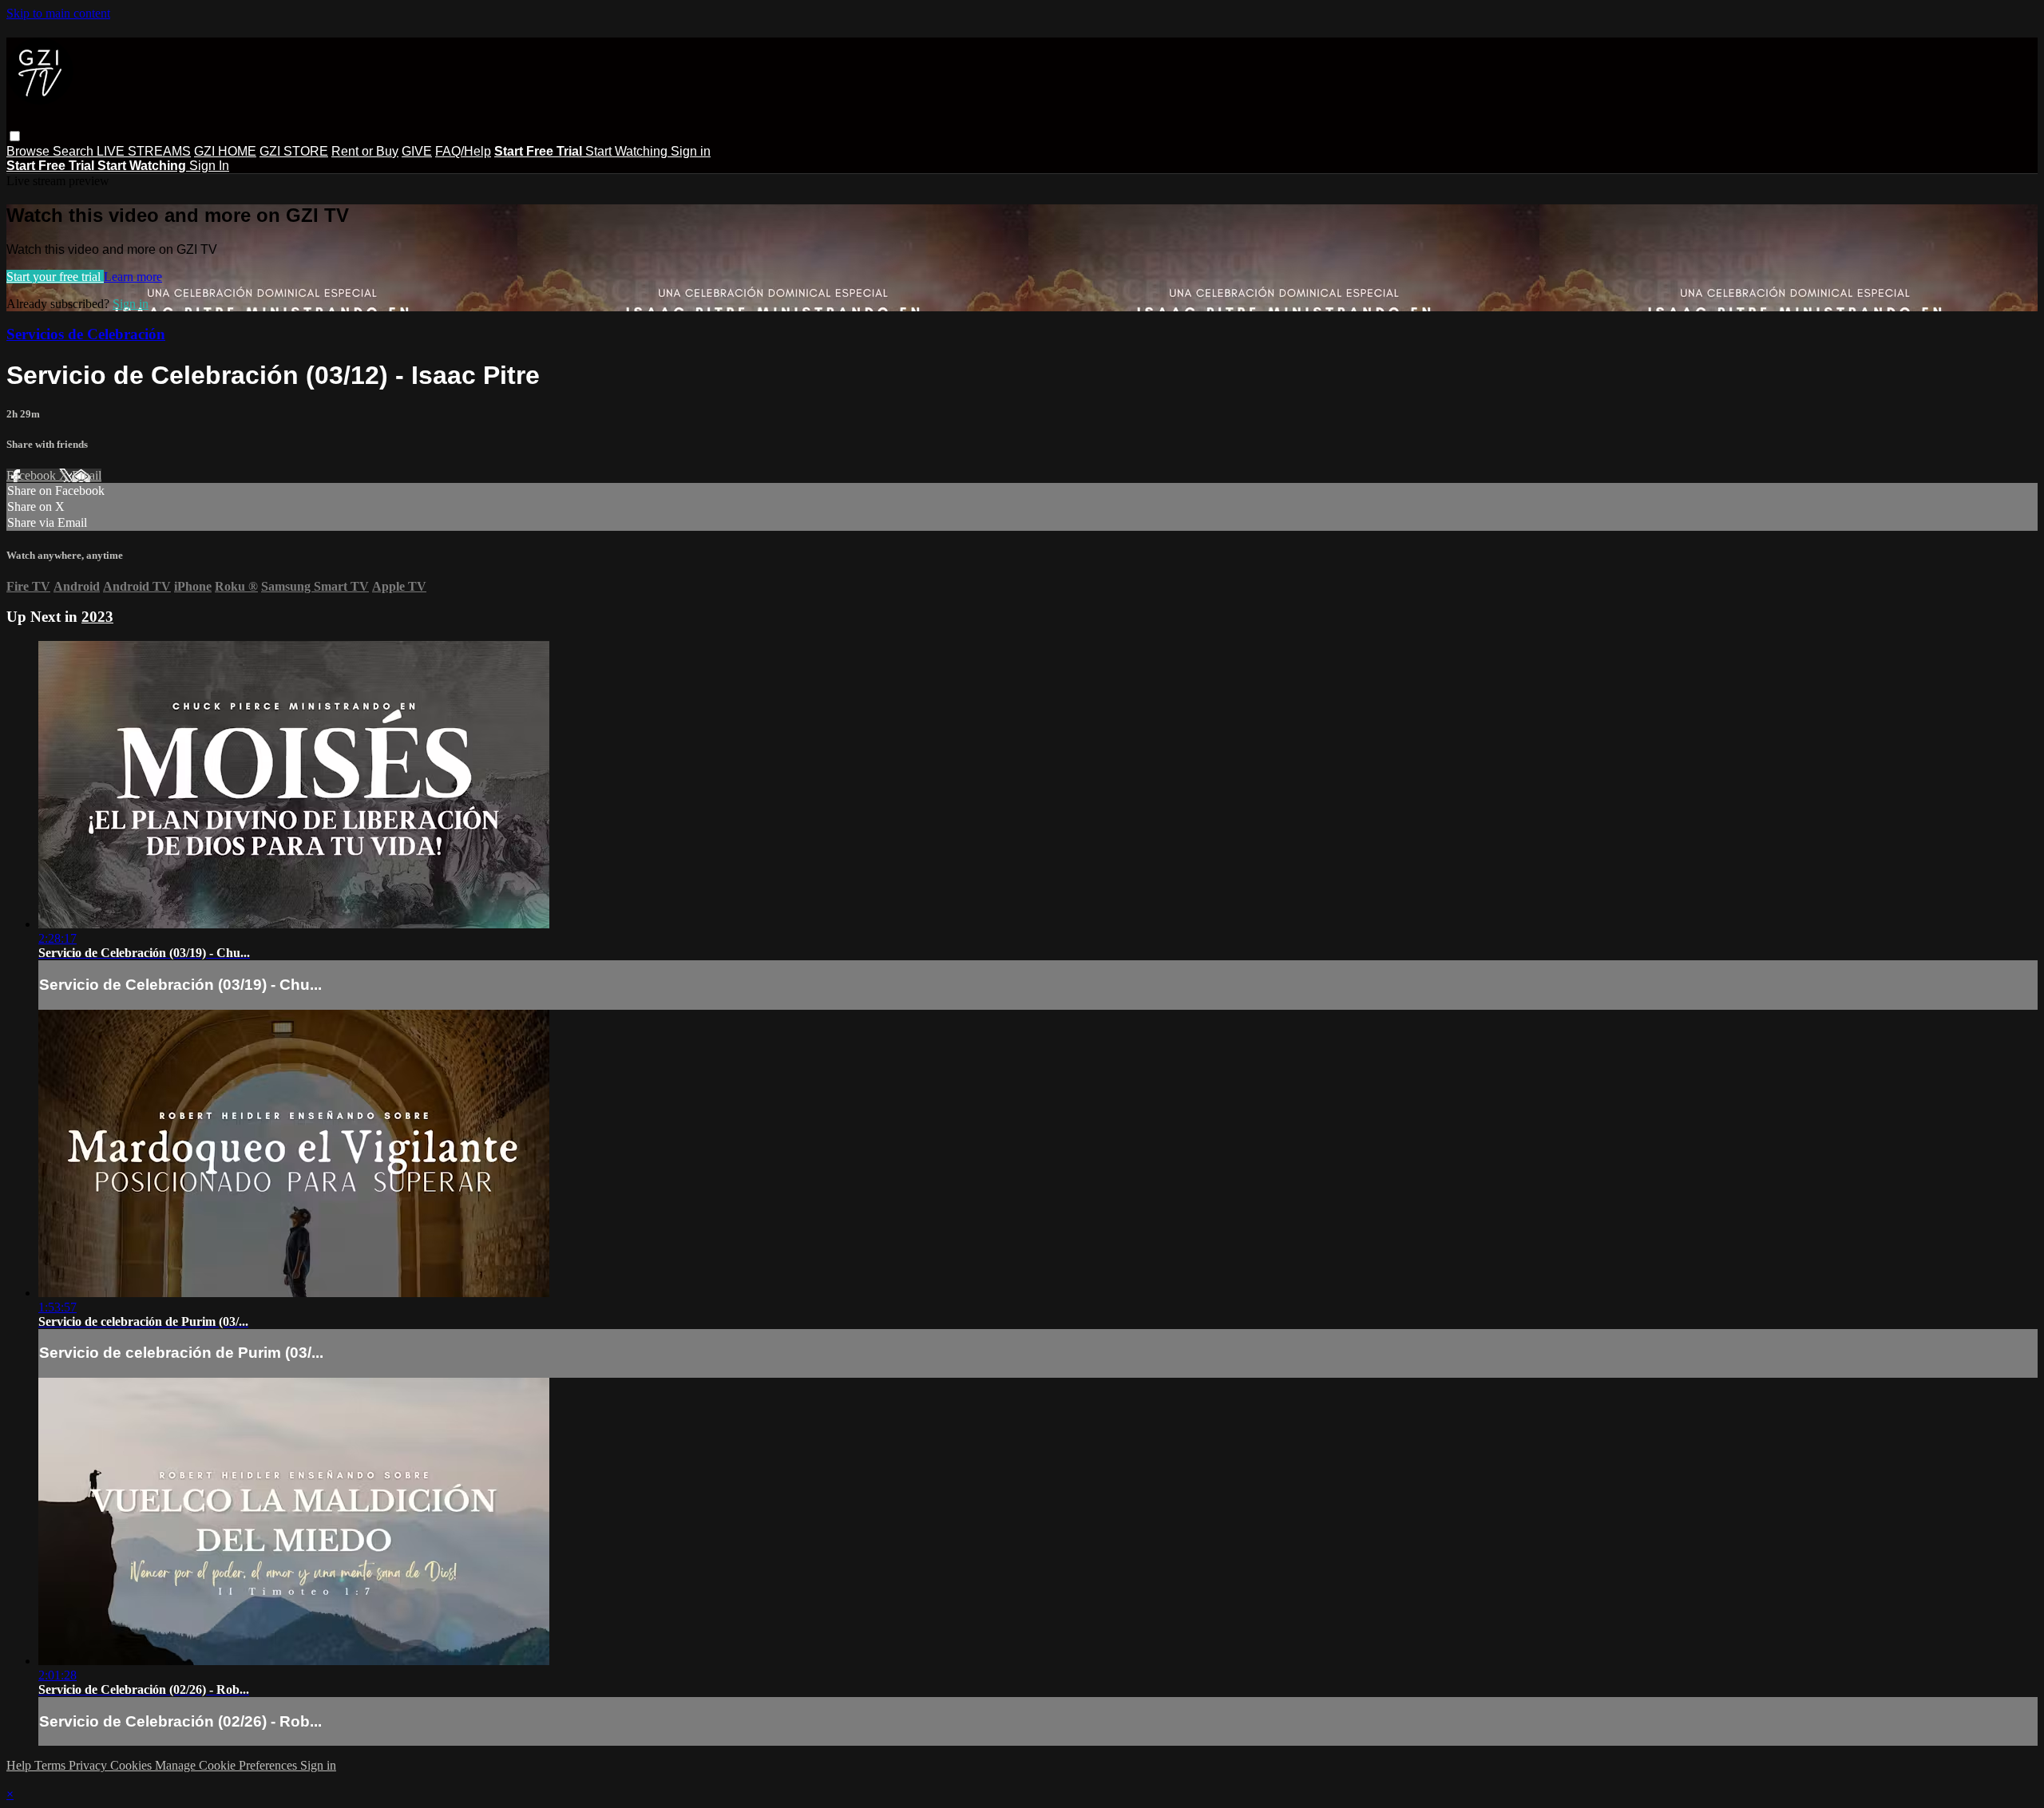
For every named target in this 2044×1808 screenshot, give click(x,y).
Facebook (33, 475)
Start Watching (628, 151)
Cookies (133, 1765)
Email (87, 475)
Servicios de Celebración (86, 334)
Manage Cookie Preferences (228, 1765)
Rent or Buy (365, 151)
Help (20, 1765)
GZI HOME (225, 151)
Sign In (209, 166)
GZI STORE (294, 151)
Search (75, 151)
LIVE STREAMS (144, 151)
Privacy (89, 1765)
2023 (97, 617)
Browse (30, 151)
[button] (15, 136)
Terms (51, 1765)
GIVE (417, 151)
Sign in (691, 151)
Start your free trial (55, 277)
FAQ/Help (463, 151)
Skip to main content (58, 13)
